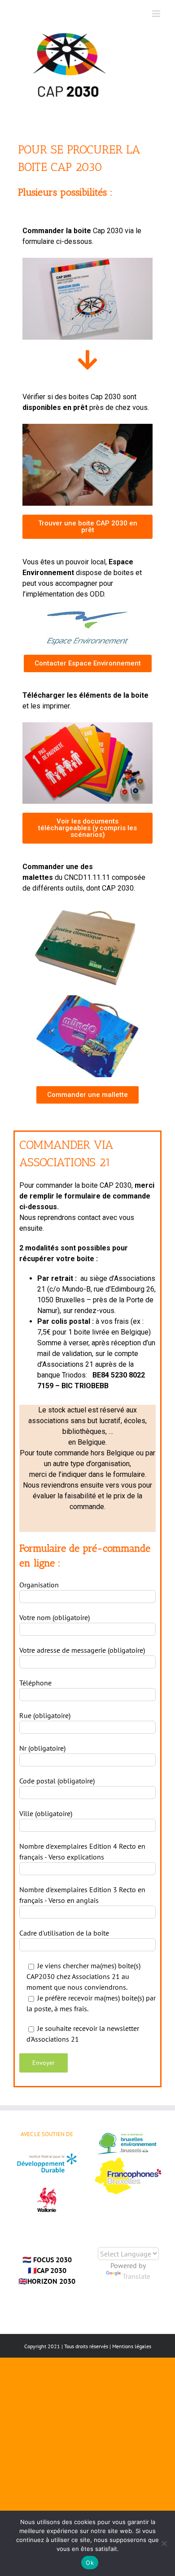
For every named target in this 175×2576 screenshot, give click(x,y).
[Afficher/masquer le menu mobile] (157, 14)
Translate (136, 2276)
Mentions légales (132, 2346)
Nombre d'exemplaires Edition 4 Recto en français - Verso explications (82, 1851)
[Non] (164, 2543)
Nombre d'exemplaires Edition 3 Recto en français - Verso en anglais (82, 1895)
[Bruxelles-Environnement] (128, 2135)
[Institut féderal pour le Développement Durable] (47, 2157)
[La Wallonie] (47, 2182)
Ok (90, 2563)
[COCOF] (128, 2163)
